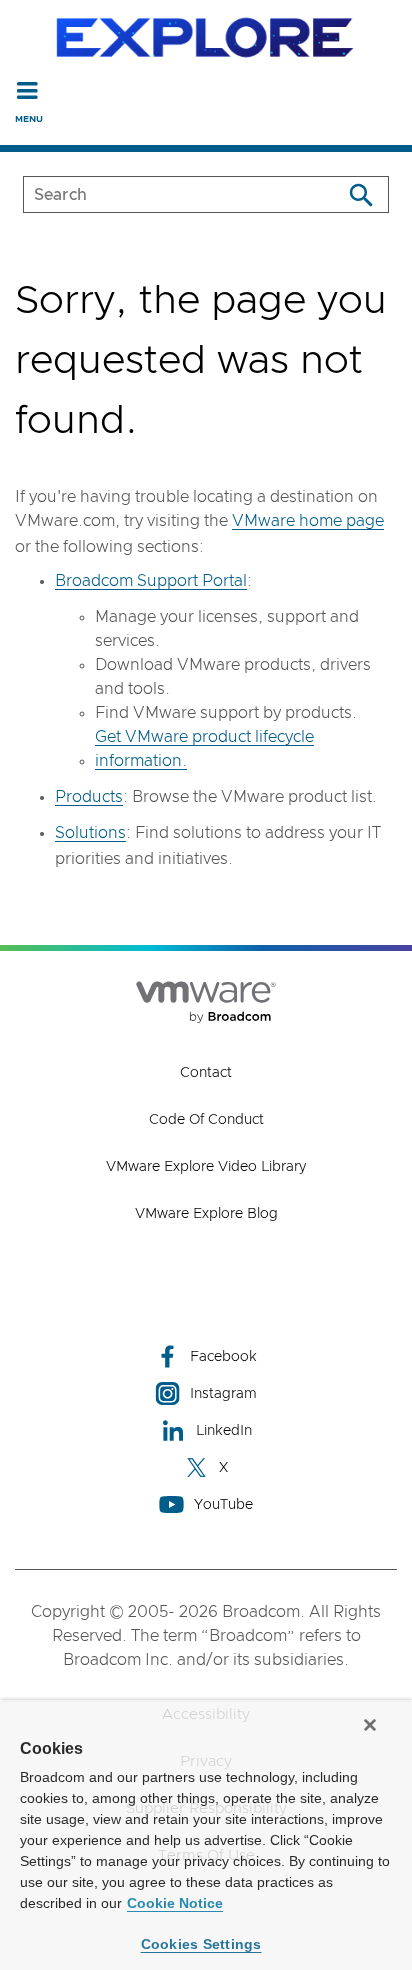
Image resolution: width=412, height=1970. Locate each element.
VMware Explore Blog (206, 1214)
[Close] (370, 1725)
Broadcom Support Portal (151, 581)
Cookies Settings (201, 1944)
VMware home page (308, 521)
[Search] (360, 194)
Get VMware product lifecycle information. (204, 749)
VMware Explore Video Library (206, 1167)
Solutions (90, 833)
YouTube (223, 1505)
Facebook (223, 1357)
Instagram (223, 1394)
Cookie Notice (175, 1903)
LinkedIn (224, 1431)
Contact (206, 1073)
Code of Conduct (206, 1120)
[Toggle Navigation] (27, 90)
